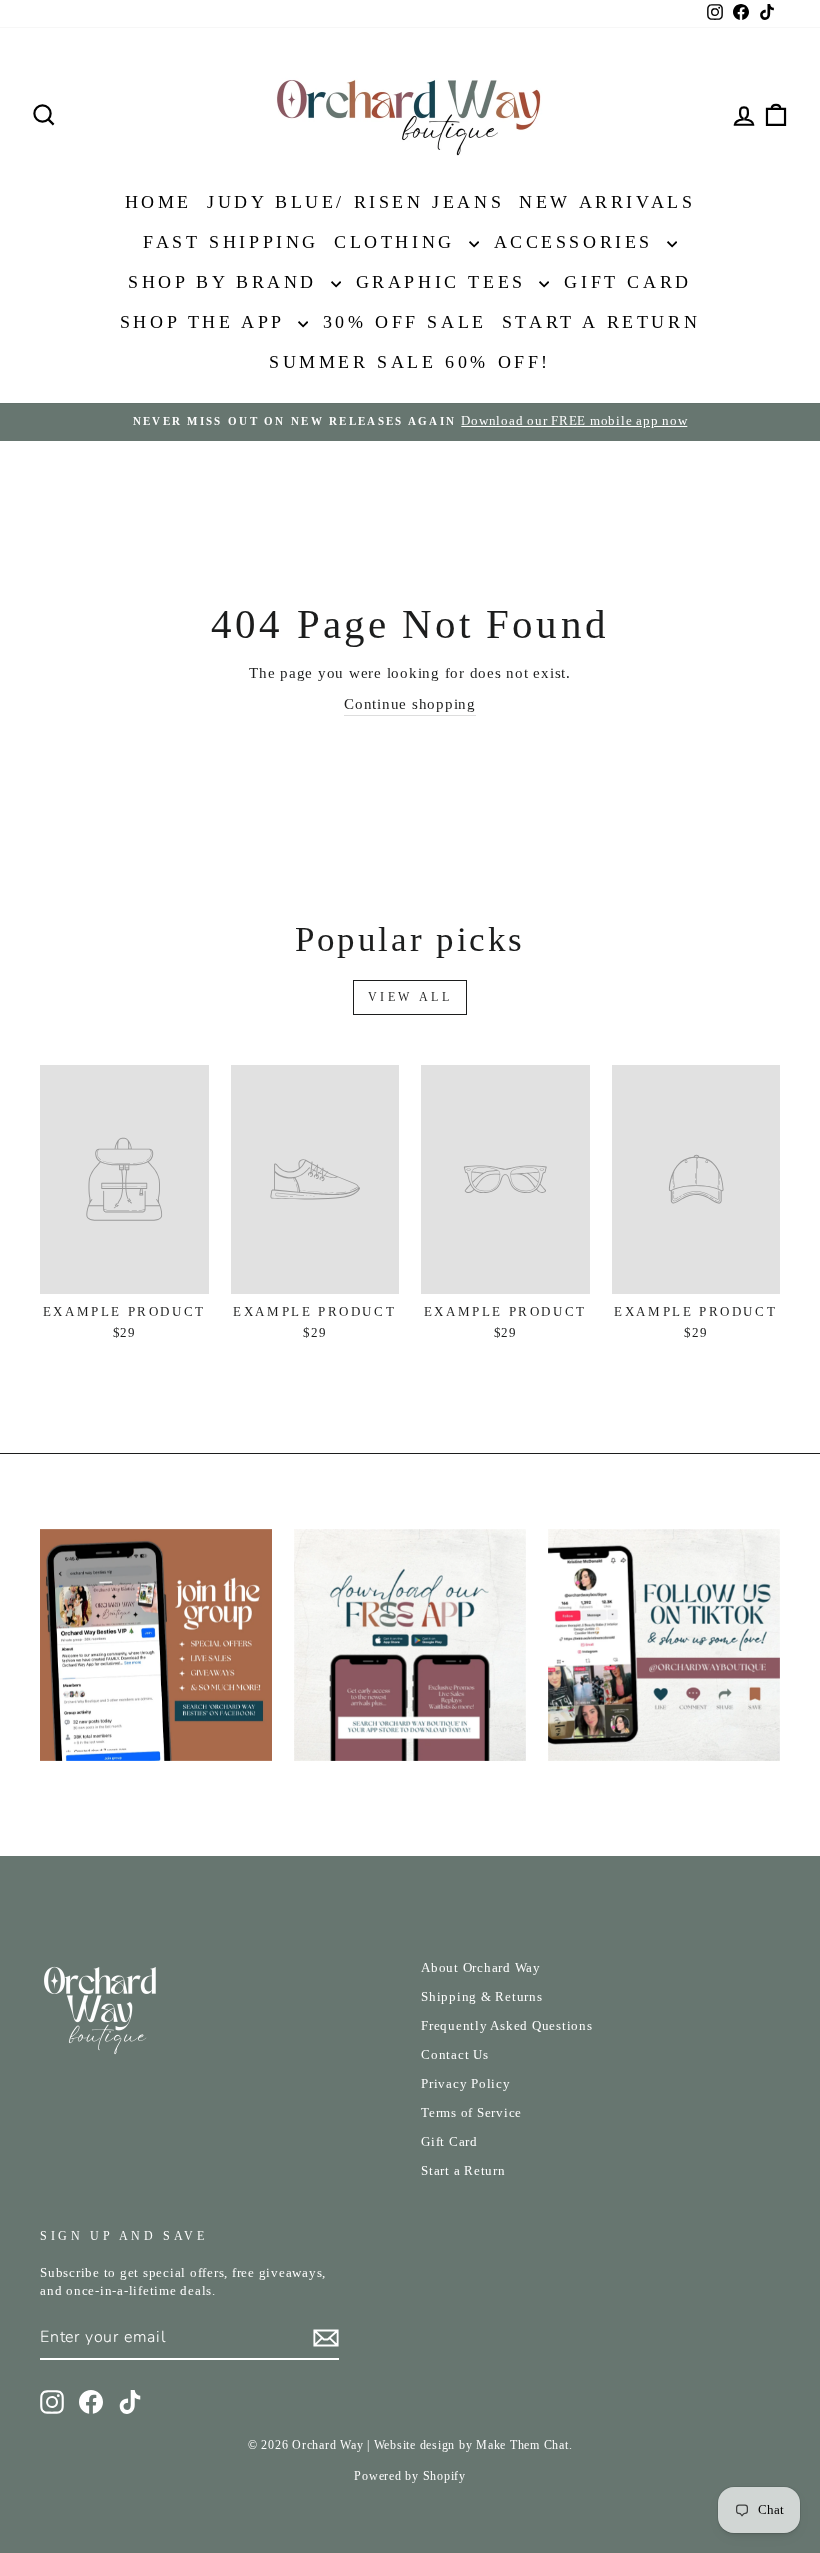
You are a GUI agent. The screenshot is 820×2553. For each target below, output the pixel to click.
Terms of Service (471, 2113)
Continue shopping (410, 704)
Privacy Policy (466, 2084)
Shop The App (206, 322)
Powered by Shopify (410, 2476)
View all (410, 997)
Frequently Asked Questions (507, 2026)
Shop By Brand (226, 282)
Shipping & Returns (482, 1997)
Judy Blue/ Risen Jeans (355, 202)
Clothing (398, 242)
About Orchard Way (481, 1968)
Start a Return (463, 2171)
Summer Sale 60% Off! (410, 362)
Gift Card (627, 282)
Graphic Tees (445, 282)
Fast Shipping (231, 242)
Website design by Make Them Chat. (473, 2445)
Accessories (578, 242)
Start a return (601, 322)
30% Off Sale (405, 322)
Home (158, 202)
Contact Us (455, 2055)
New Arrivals (607, 202)
